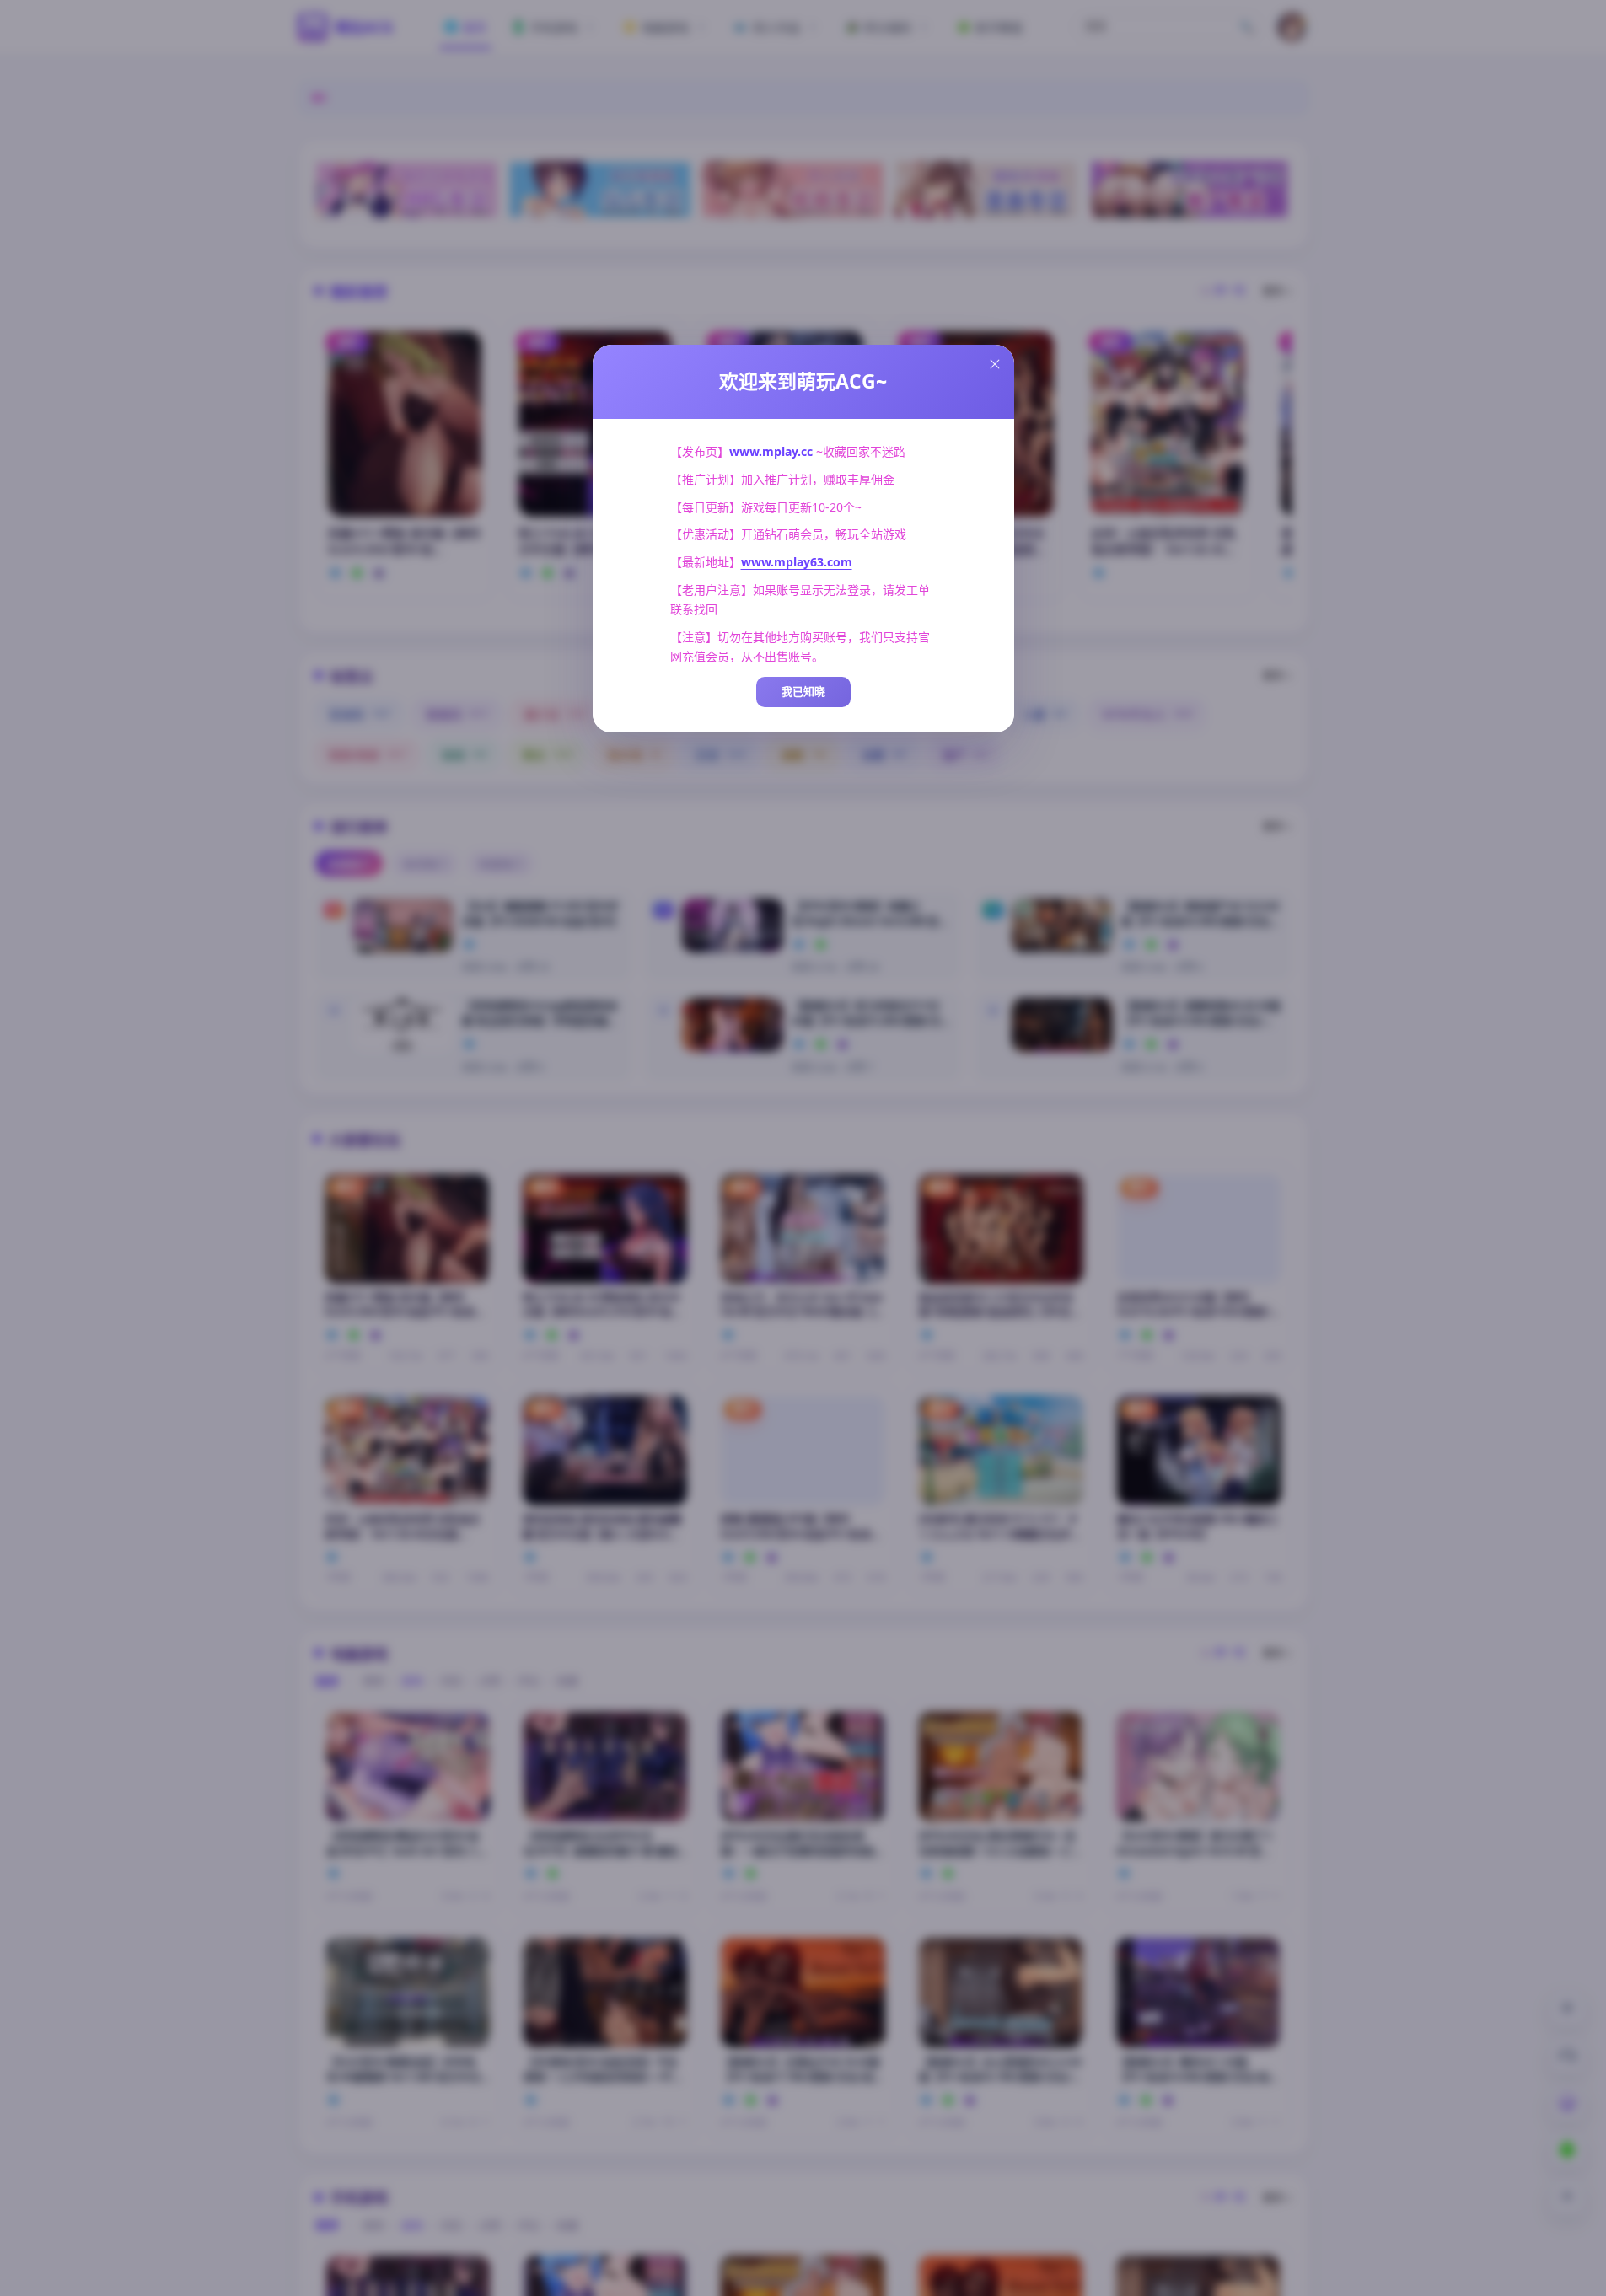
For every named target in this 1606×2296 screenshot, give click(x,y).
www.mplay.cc (771, 451)
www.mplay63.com (797, 562)
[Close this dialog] (995, 364)
